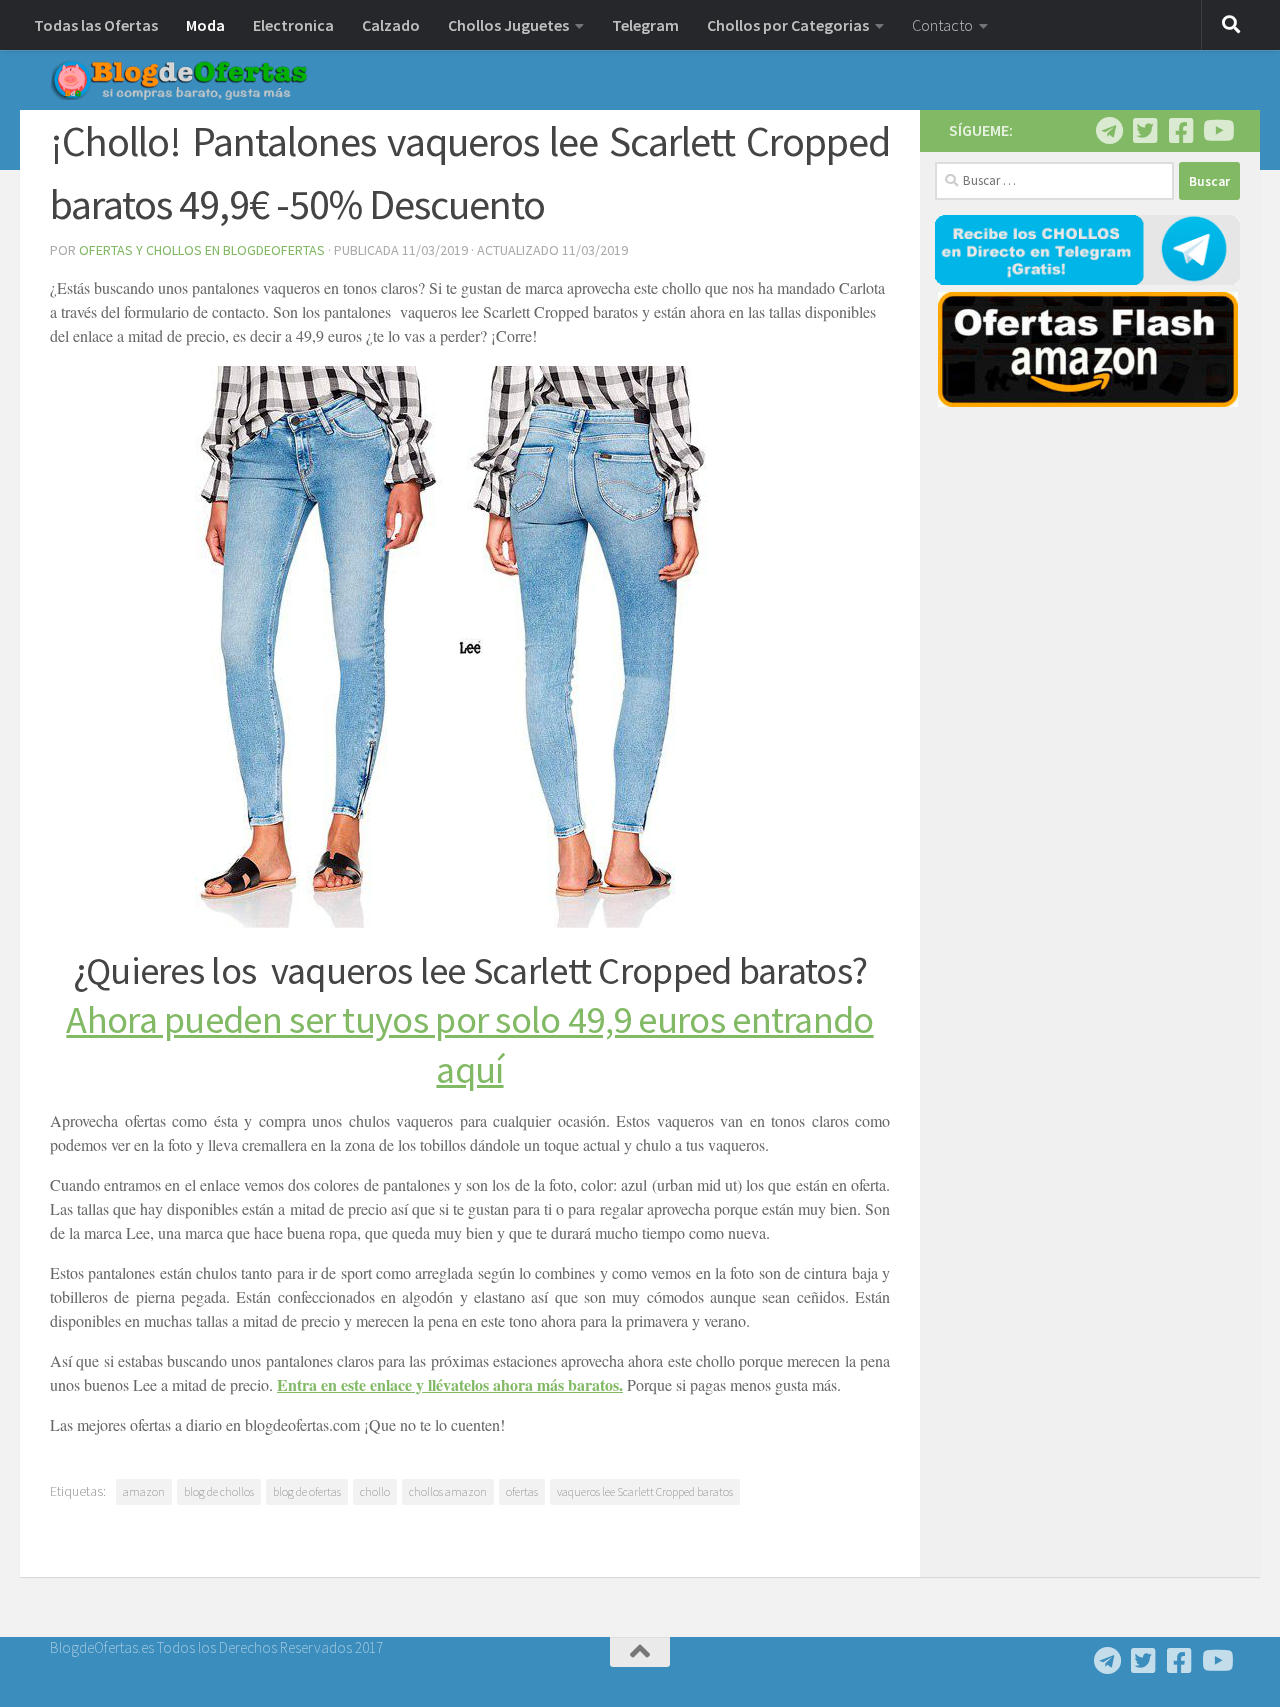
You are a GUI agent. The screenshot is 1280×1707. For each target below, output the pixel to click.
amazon (144, 1491)
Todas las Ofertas (96, 25)
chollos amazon (448, 1491)
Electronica (293, 25)
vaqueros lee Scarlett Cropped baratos (645, 1491)
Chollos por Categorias (788, 25)
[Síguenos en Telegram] (1109, 131)
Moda (205, 25)
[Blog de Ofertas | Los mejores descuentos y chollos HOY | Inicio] (179, 80)
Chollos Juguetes (508, 25)
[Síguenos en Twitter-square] (1145, 131)
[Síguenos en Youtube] (1217, 131)
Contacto (942, 25)
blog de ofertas (307, 1491)
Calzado (391, 25)
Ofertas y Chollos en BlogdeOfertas (202, 250)
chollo (375, 1491)
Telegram (645, 25)
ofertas (522, 1491)
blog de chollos (219, 1491)
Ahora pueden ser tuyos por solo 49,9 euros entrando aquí (469, 1044)
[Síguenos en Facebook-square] (1181, 131)
